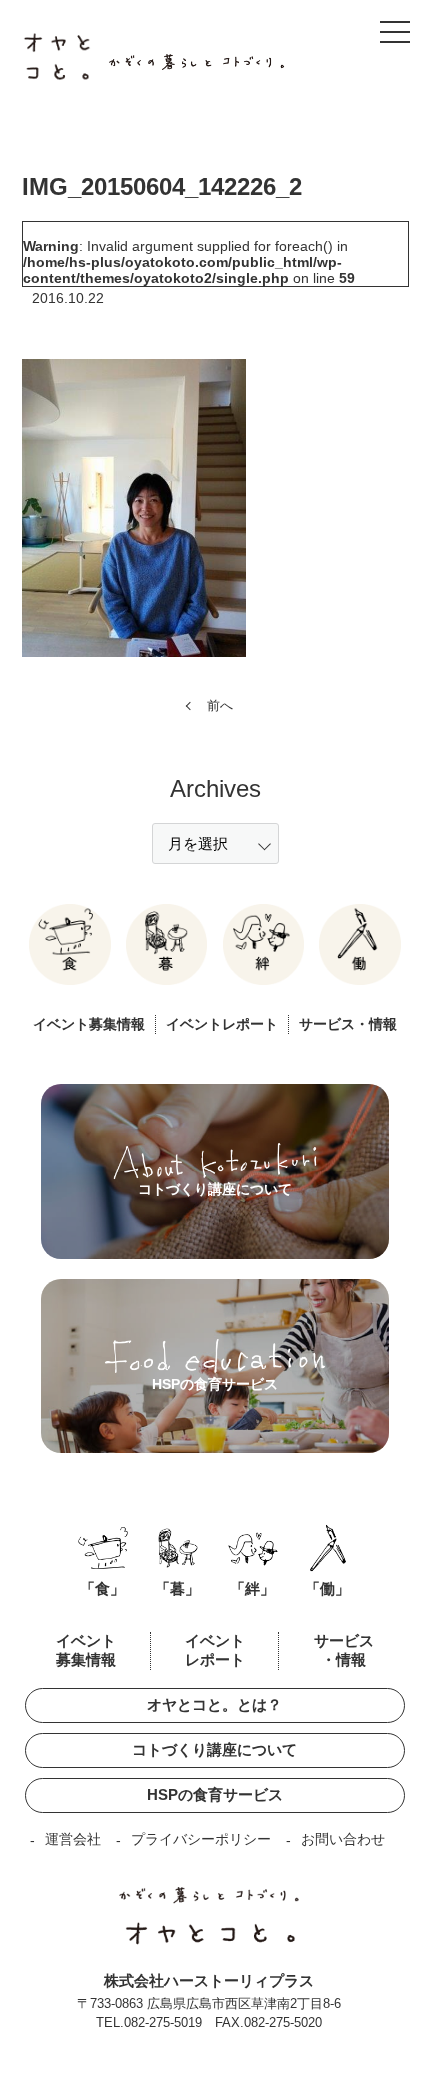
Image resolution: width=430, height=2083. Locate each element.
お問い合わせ (343, 1839)
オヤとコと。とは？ (214, 1704)
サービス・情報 (348, 1024)
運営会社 (73, 1839)
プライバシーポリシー (201, 1839)
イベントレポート (222, 1024)
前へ (220, 705)
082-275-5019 (163, 2022)
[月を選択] (215, 843)
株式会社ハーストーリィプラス (209, 1980)
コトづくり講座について (214, 1749)
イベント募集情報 (89, 1024)
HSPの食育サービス (215, 1794)
